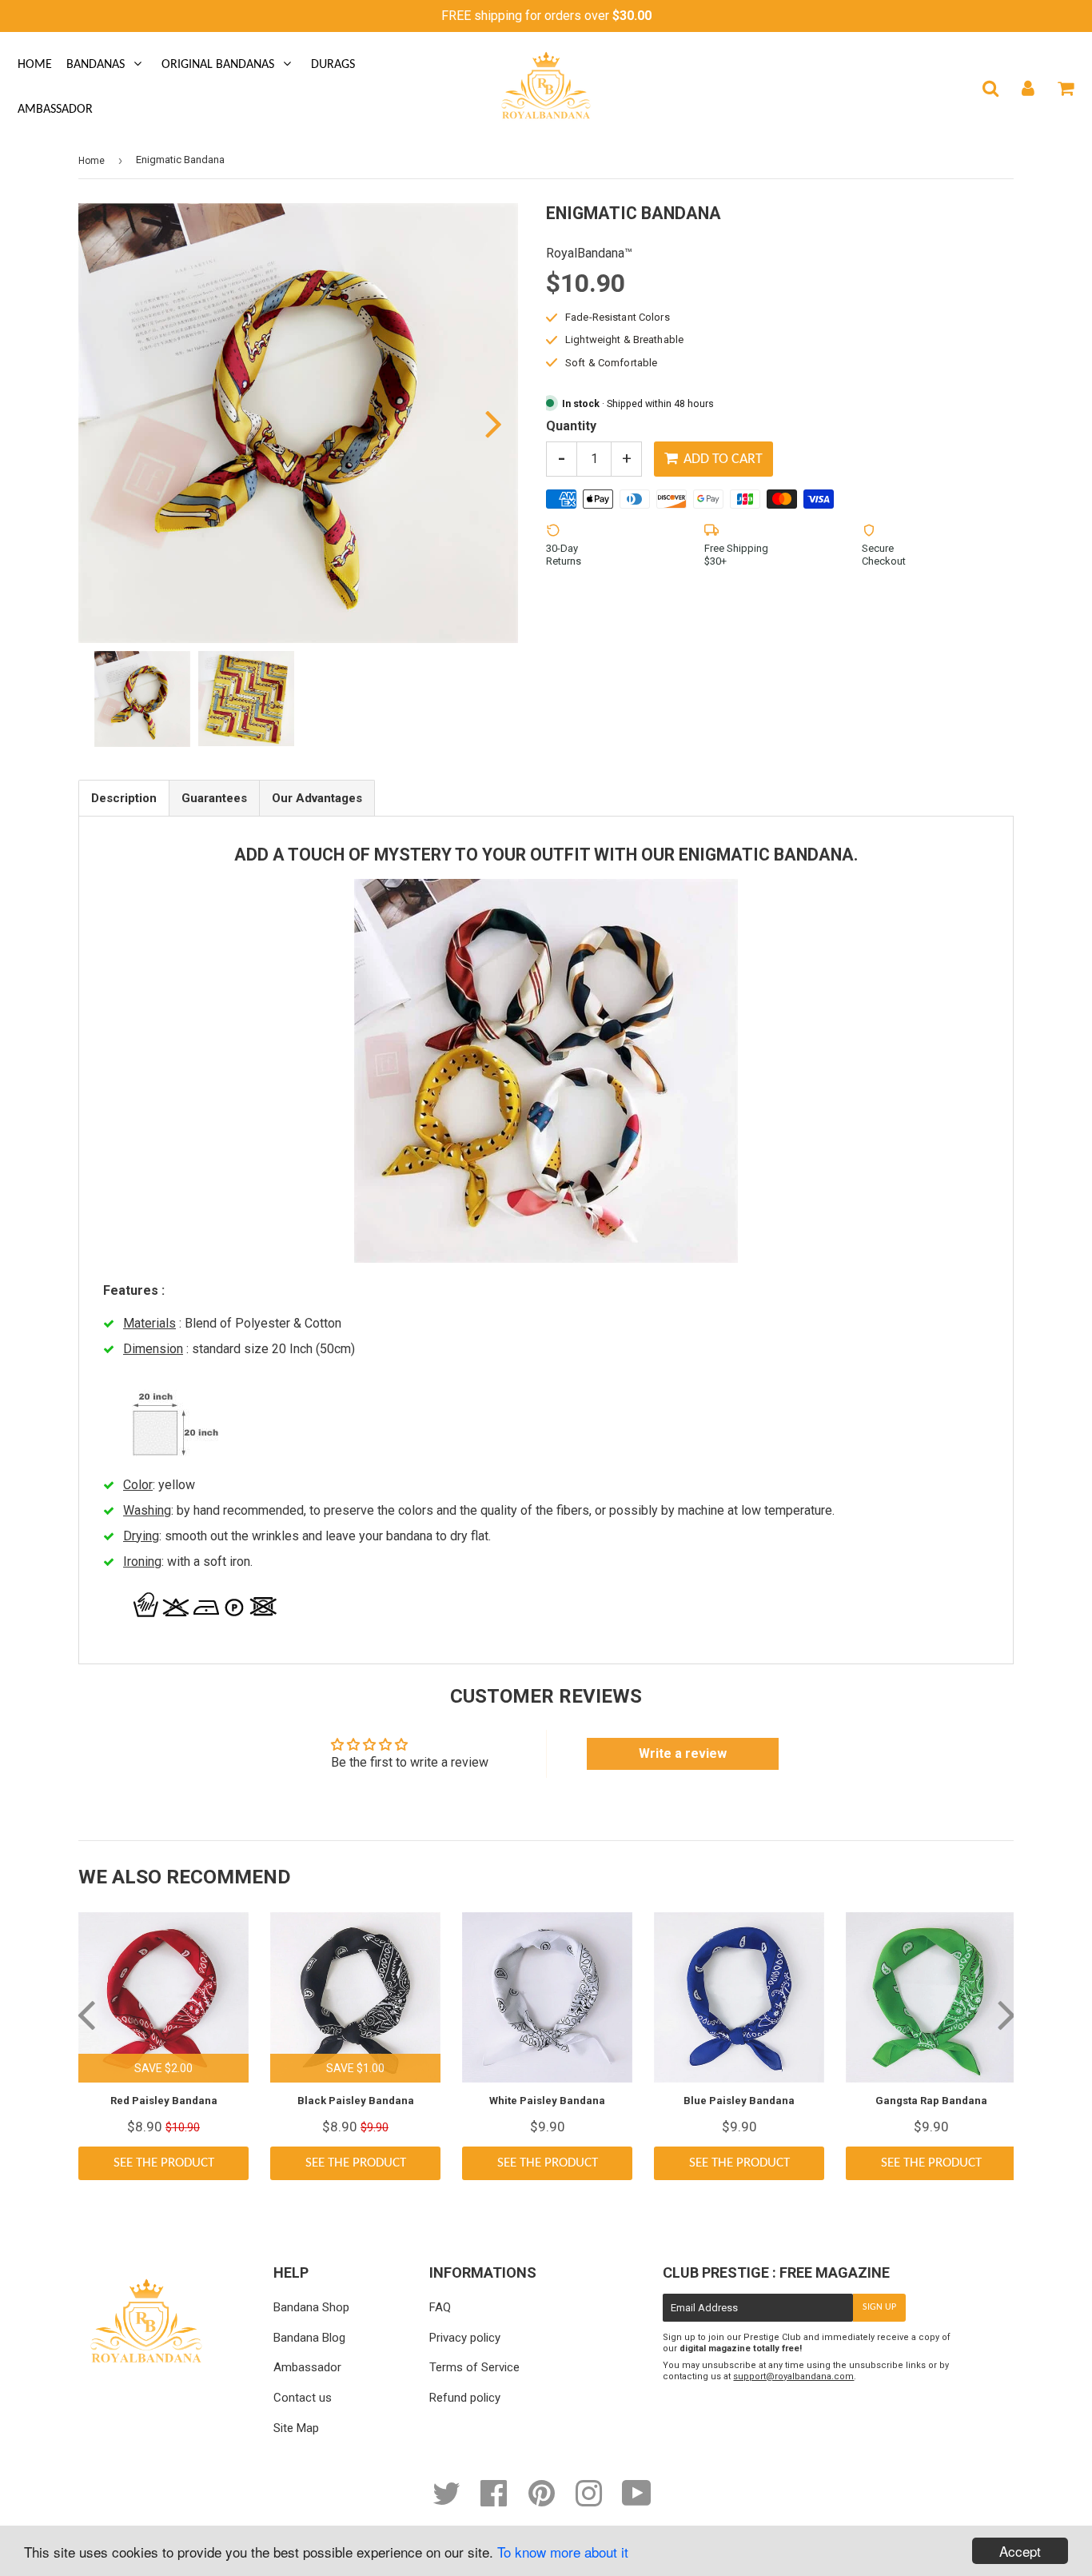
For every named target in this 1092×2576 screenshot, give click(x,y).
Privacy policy (465, 2338)
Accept (1020, 2551)
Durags (333, 65)
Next (484, 423)
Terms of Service (474, 2367)
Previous (112, 423)
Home (35, 65)
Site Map (296, 2428)
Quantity (571, 426)
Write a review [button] (683, 1753)
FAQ (440, 2307)
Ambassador (55, 110)
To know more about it (563, 2552)
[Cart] (1065, 88)
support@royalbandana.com (793, 2376)
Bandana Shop (311, 2307)
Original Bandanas (218, 65)
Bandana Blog (309, 2338)
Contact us (303, 2398)
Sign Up (879, 2307)
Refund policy (465, 2398)
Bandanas (96, 65)
